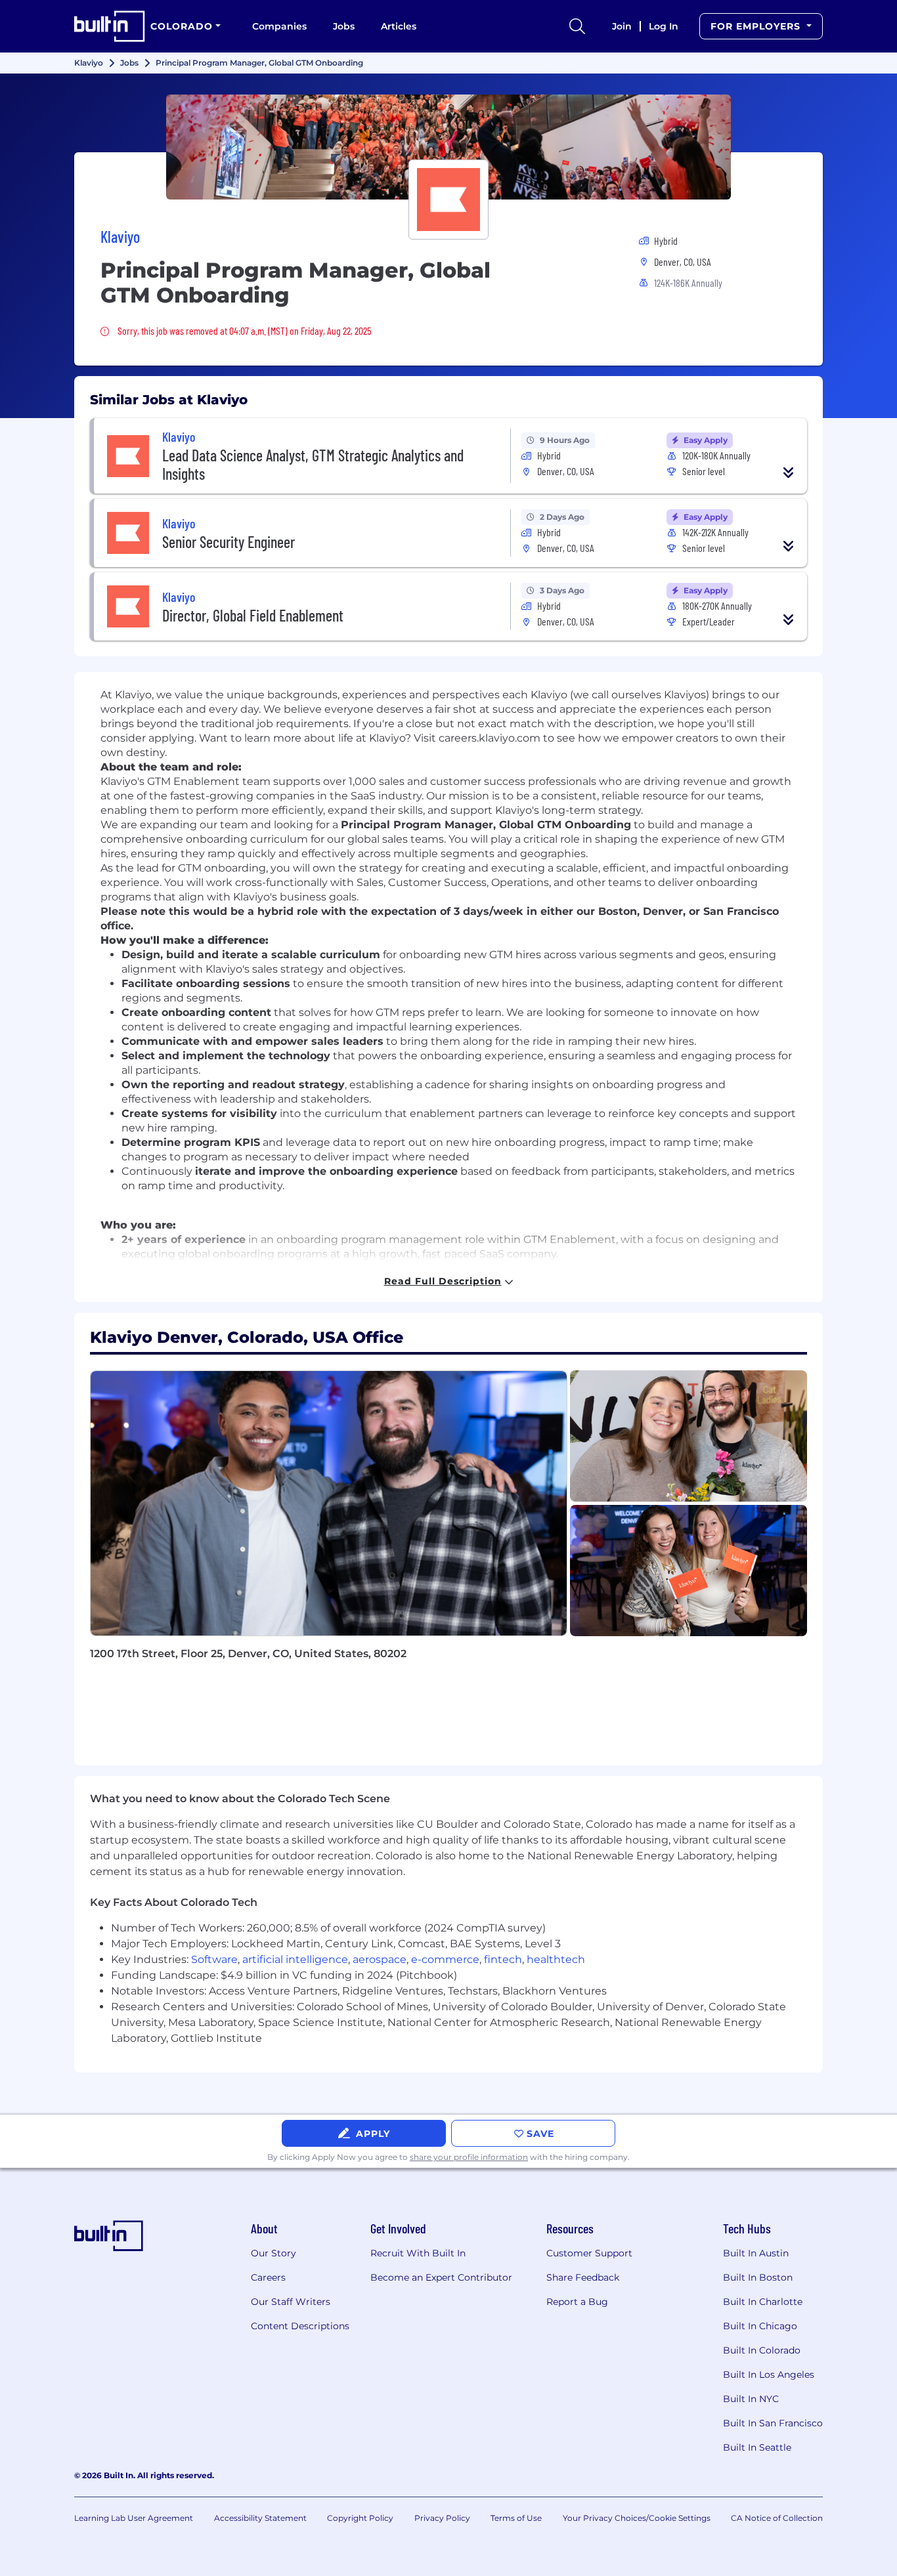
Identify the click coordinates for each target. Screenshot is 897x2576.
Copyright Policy (360, 2518)
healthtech (556, 1959)
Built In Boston (758, 2277)
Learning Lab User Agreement (134, 2518)
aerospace (380, 1959)
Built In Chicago (760, 2326)
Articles (399, 26)
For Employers (757, 26)
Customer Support (589, 2253)
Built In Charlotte (763, 2302)
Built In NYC (751, 2399)
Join (622, 26)
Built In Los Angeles (769, 2375)
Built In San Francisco (773, 2423)
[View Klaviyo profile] (448, 147)
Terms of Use (516, 2518)
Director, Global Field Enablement (253, 615)
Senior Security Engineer (229, 542)
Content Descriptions (300, 2326)
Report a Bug (577, 2302)
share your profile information (469, 2157)
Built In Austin (756, 2253)
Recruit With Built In (418, 2253)
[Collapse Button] (789, 473)
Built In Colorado (762, 2350)
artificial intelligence (295, 1959)
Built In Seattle (757, 2447)
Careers (268, 2277)
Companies (279, 26)
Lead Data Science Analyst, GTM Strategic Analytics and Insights (313, 464)
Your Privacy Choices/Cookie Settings (637, 2518)
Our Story (273, 2253)
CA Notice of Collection (777, 2518)
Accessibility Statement (260, 2518)
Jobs (344, 26)
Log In (664, 26)
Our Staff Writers (291, 2302)
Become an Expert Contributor (441, 2277)
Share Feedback (583, 2277)
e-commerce (445, 1959)
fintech (503, 1959)
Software (214, 1959)
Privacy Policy (442, 2518)
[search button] (577, 26)
